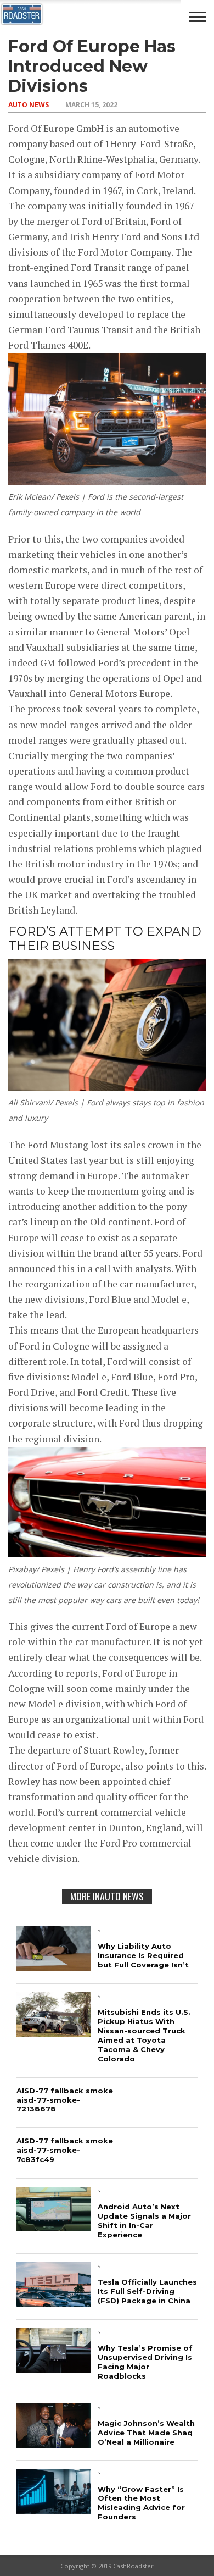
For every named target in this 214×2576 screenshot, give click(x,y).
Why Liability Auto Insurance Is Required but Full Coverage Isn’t (143, 1955)
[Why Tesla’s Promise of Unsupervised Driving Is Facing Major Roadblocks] (54, 2369)
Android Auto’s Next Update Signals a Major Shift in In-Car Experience (144, 2221)
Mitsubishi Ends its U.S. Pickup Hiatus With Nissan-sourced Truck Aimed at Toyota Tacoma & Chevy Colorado (144, 2035)
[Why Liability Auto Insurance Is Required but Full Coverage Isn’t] (54, 1967)
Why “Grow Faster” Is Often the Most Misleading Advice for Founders (141, 2503)
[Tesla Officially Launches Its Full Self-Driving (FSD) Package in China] (54, 2303)
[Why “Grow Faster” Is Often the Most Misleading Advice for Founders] (54, 2510)
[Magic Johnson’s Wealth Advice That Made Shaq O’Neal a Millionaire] (54, 2444)
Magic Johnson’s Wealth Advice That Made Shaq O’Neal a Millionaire (146, 2433)
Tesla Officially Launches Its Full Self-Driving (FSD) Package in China (147, 2291)
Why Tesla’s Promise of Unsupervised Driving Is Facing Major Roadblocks (145, 2362)
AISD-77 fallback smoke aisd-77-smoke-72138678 (65, 2100)
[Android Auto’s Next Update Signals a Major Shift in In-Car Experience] (54, 2228)
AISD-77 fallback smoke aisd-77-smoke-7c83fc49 (65, 2150)
